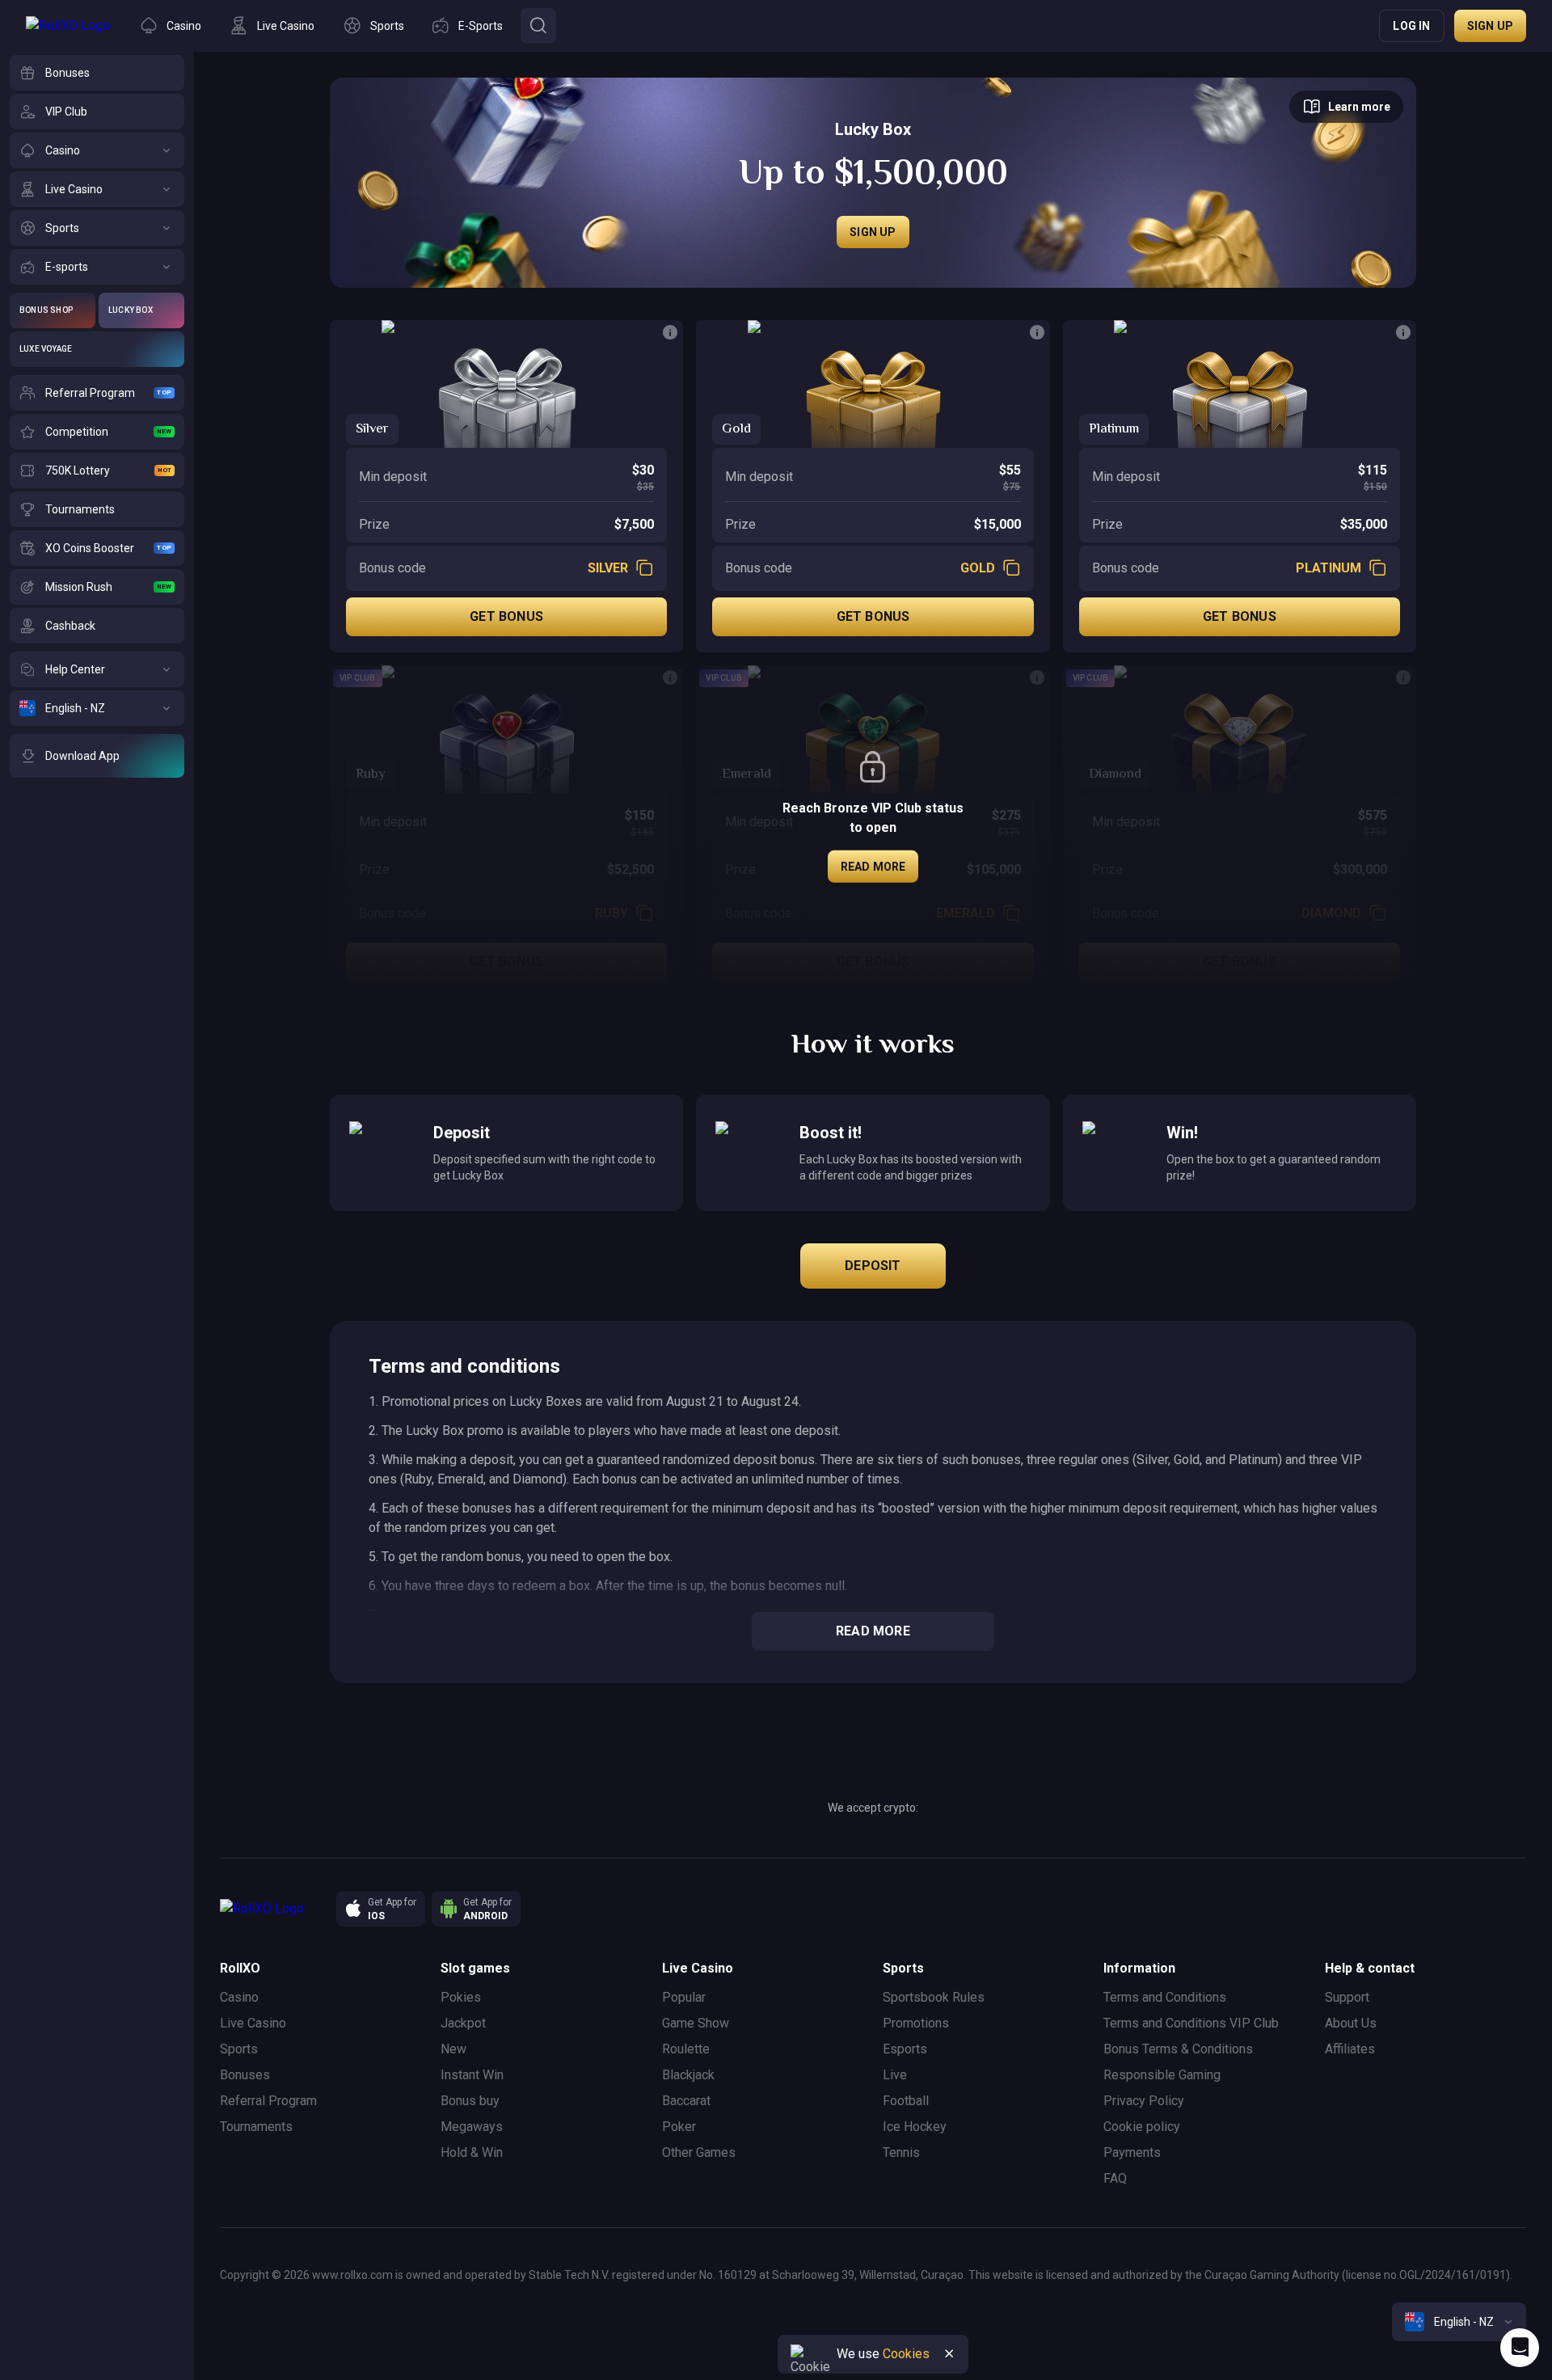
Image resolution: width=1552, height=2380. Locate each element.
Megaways (472, 2127)
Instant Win (472, 2075)
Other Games (699, 2152)
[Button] (538, 26)
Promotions (916, 2023)
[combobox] (1459, 2322)
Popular (684, 1997)
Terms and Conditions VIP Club (1191, 2023)
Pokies (461, 1997)
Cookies (906, 2354)
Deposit (873, 1266)
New (453, 2049)
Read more (873, 867)
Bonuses (245, 2075)
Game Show (696, 2023)
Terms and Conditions (1165, 1997)
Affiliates (1350, 2049)
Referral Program (268, 2101)
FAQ (1115, 2178)
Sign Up (873, 232)
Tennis (901, 2152)
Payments (1132, 2152)
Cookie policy (1142, 2127)
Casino (239, 1997)
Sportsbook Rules (934, 1997)
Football (906, 2101)
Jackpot (463, 2023)
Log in (1411, 26)
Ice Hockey (915, 2127)
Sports (239, 2049)
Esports (905, 2049)
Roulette (686, 2049)
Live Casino (253, 2023)
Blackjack (688, 2075)
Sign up (1490, 26)
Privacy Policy (1144, 2101)
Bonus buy (470, 2101)
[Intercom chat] (1520, 2348)
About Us (1351, 2023)
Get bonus (506, 616)
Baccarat (686, 2101)
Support (1347, 1997)
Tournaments (256, 2127)
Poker (679, 2127)
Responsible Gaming (1162, 2075)
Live (895, 2075)
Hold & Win (472, 2152)
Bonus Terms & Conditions (1178, 2049)
